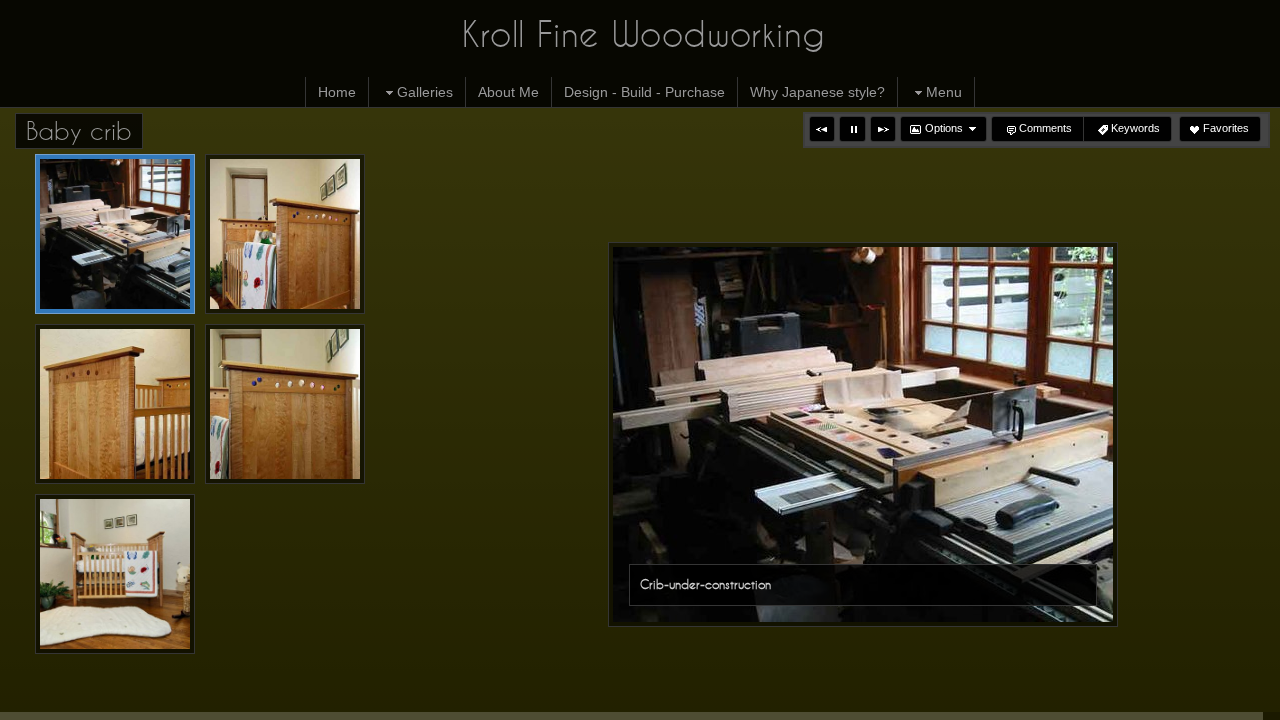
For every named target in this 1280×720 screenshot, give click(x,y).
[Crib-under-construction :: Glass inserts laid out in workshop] (115, 234)
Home (337, 92)
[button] (822, 129)
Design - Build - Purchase (644, 92)
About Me (508, 92)
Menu (944, 92)
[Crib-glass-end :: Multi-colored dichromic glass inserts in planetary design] (285, 404)
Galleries (425, 92)
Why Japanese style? (817, 92)
